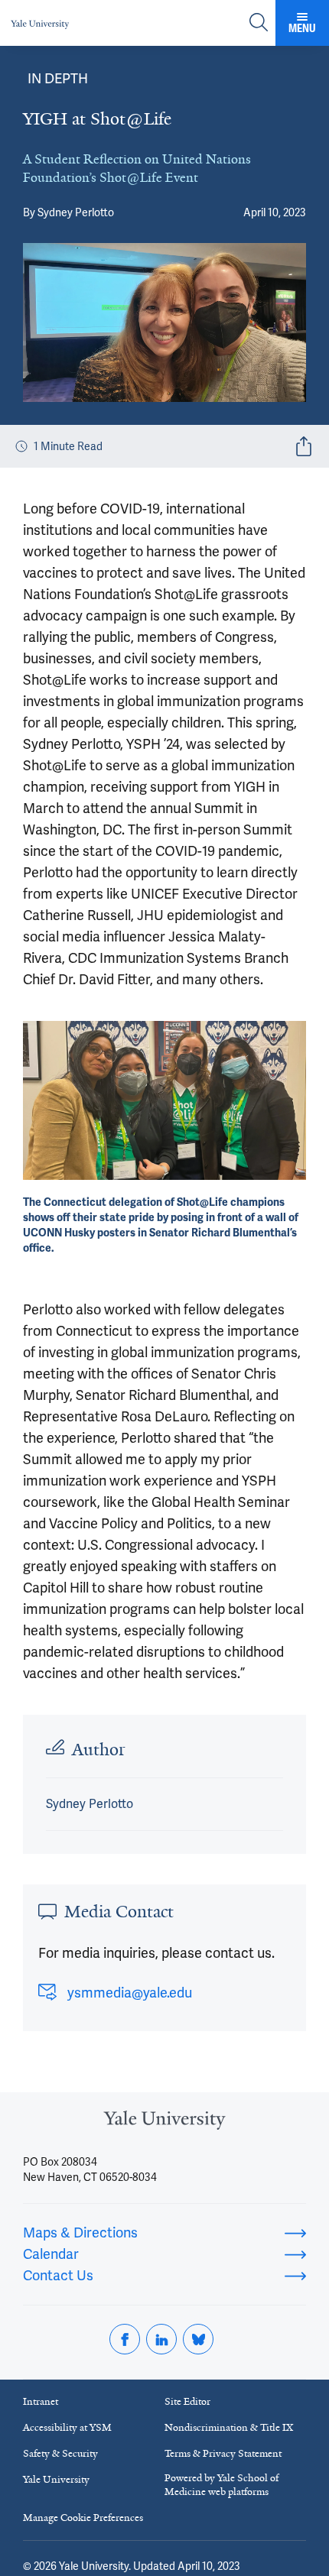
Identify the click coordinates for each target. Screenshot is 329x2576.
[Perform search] (259, 23)
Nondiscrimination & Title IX (229, 2427)
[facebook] (125, 2339)
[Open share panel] (304, 446)
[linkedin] (161, 2339)
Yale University (56, 2479)
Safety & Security (60, 2453)
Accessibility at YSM (67, 2427)
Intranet (41, 2401)
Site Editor (187, 2401)
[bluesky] (198, 2339)
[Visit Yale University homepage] (164, 2125)
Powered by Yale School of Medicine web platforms (222, 2485)
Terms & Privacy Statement (223, 2453)
